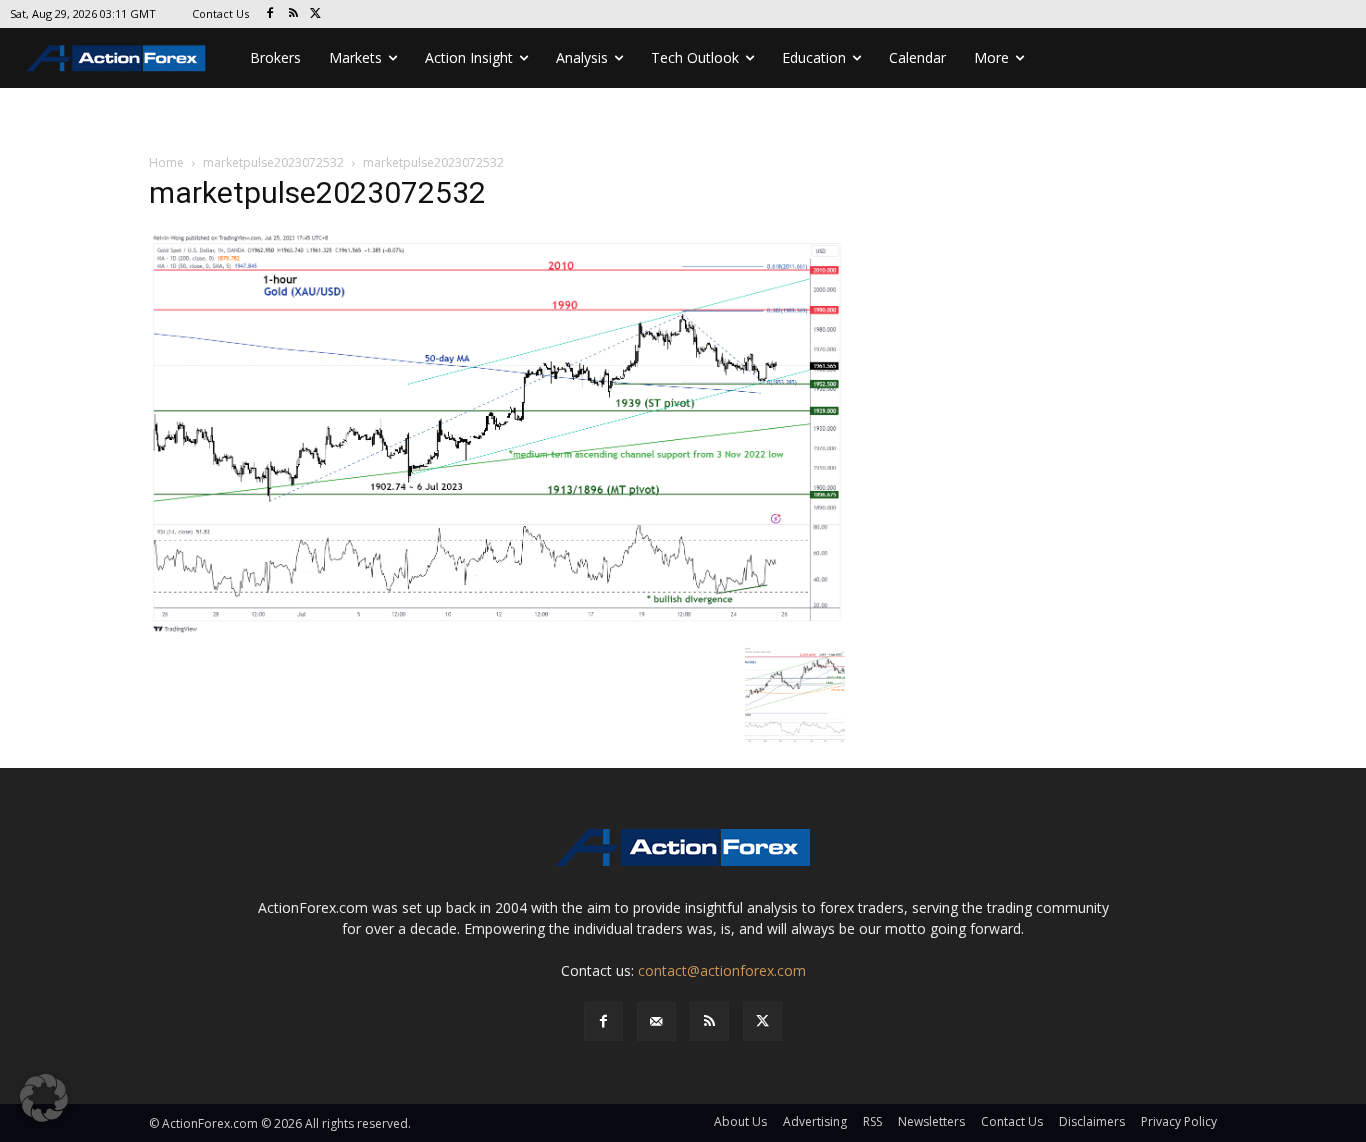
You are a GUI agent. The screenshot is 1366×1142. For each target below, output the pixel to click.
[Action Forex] (116, 58)
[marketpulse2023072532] (497, 432)
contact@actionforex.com (722, 970)
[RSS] (293, 14)
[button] (44, 1098)
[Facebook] (270, 14)
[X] (316, 14)
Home (166, 162)
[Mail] (656, 1021)
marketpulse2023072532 (273, 162)
